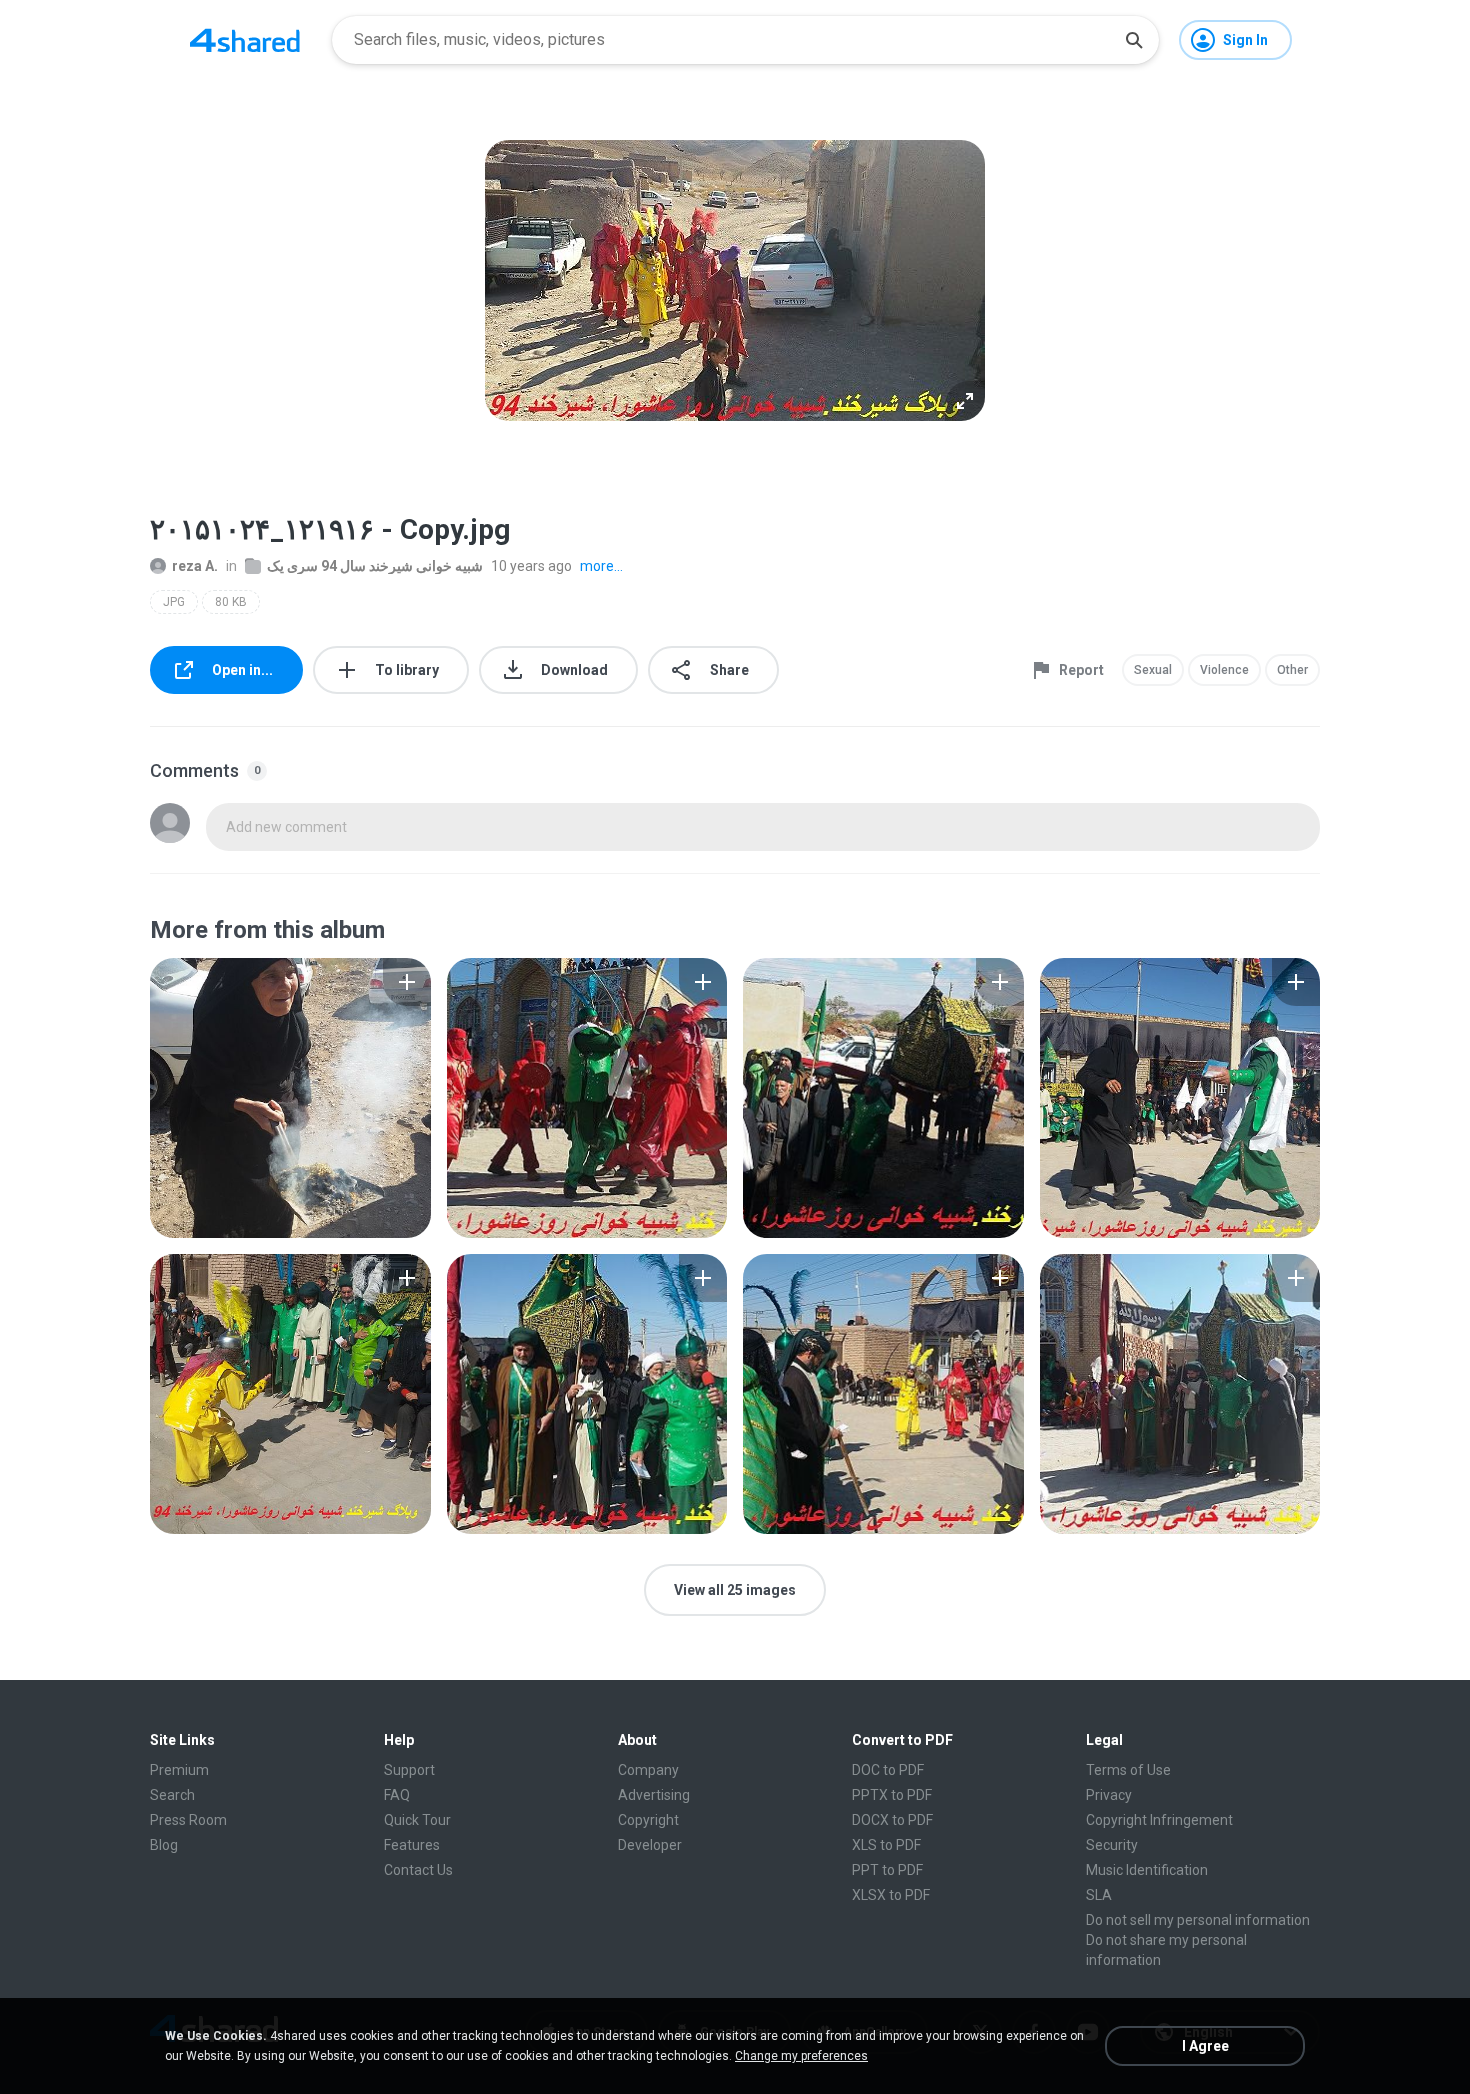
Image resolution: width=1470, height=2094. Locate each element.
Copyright (648, 1820)
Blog (164, 1845)
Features (412, 1845)
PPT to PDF (887, 1870)
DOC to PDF (888, 1770)
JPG (174, 602)
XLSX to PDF (891, 1895)
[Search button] (1134, 40)
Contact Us (418, 1870)
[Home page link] (245, 40)
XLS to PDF (886, 1845)
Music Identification (1147, 1870)
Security (1112, 1845)
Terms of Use (1128, 1770)
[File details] (290, 1098)
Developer (650, 1845)
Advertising (654, 1795)
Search (172, 1795)
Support (409, 1770)
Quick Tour (417, 1820)
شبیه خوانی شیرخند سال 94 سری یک (375, 566)
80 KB (231, 602)
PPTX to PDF (892, 1795)
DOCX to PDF (892, 1820)
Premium (179, 1770)
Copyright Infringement (1159, 1820)
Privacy (1109, 1795)
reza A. (195, 566)
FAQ (397, 1795)
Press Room (188, 1820)
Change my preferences (801, 2056)
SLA (1099, 1895)
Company (648, 1770)
